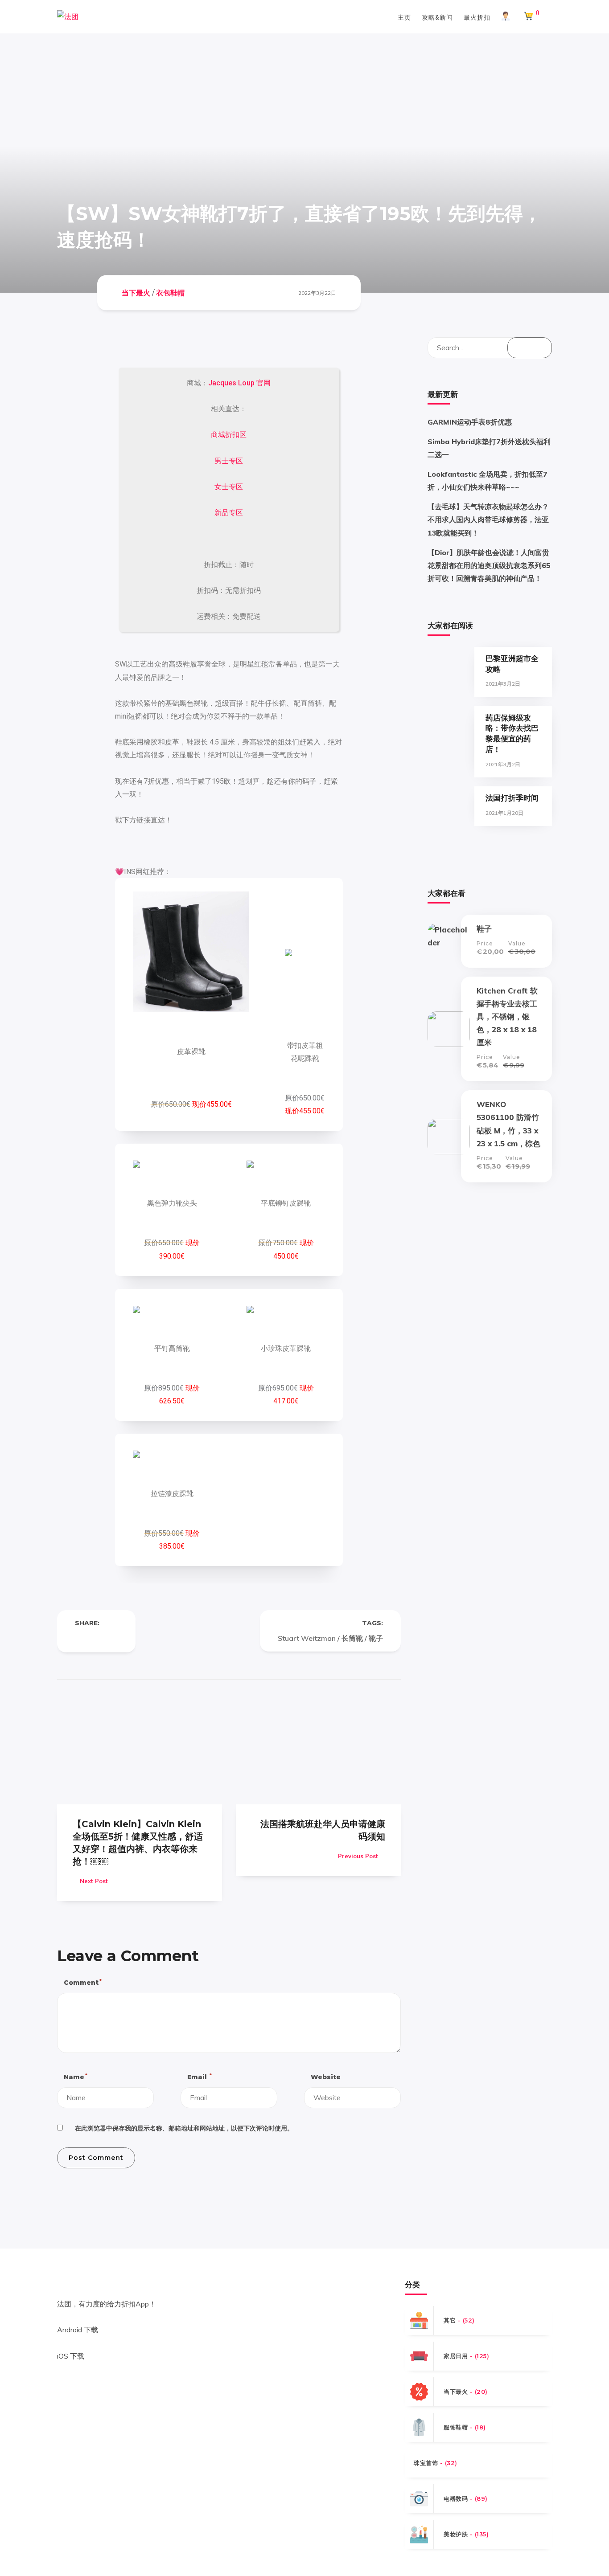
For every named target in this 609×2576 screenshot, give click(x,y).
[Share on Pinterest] (114, 1638)
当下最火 (136, 292)
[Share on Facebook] (78, 1638)
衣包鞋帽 (170, 292)
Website (326, 2077)
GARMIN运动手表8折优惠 (470, 422)
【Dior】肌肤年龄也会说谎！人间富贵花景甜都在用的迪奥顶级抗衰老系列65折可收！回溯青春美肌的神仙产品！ (489, 565)
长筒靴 (352, 1638)
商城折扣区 (229, 435)
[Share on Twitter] (96, 1638)
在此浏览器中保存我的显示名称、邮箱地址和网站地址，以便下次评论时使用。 (184, 2128)
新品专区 (229, 513)
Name (75, 2077)
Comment (82, 1982)
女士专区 (229, 487)
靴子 (376, 1638)
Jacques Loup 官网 (239, 383)
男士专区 (229, 461)
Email (199, 2077)
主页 (404, 17)
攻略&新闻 (437, 17)
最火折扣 (477, 17)
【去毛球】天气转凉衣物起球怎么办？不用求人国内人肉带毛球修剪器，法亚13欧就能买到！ (488, 519)
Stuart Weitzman (307, 1638)
